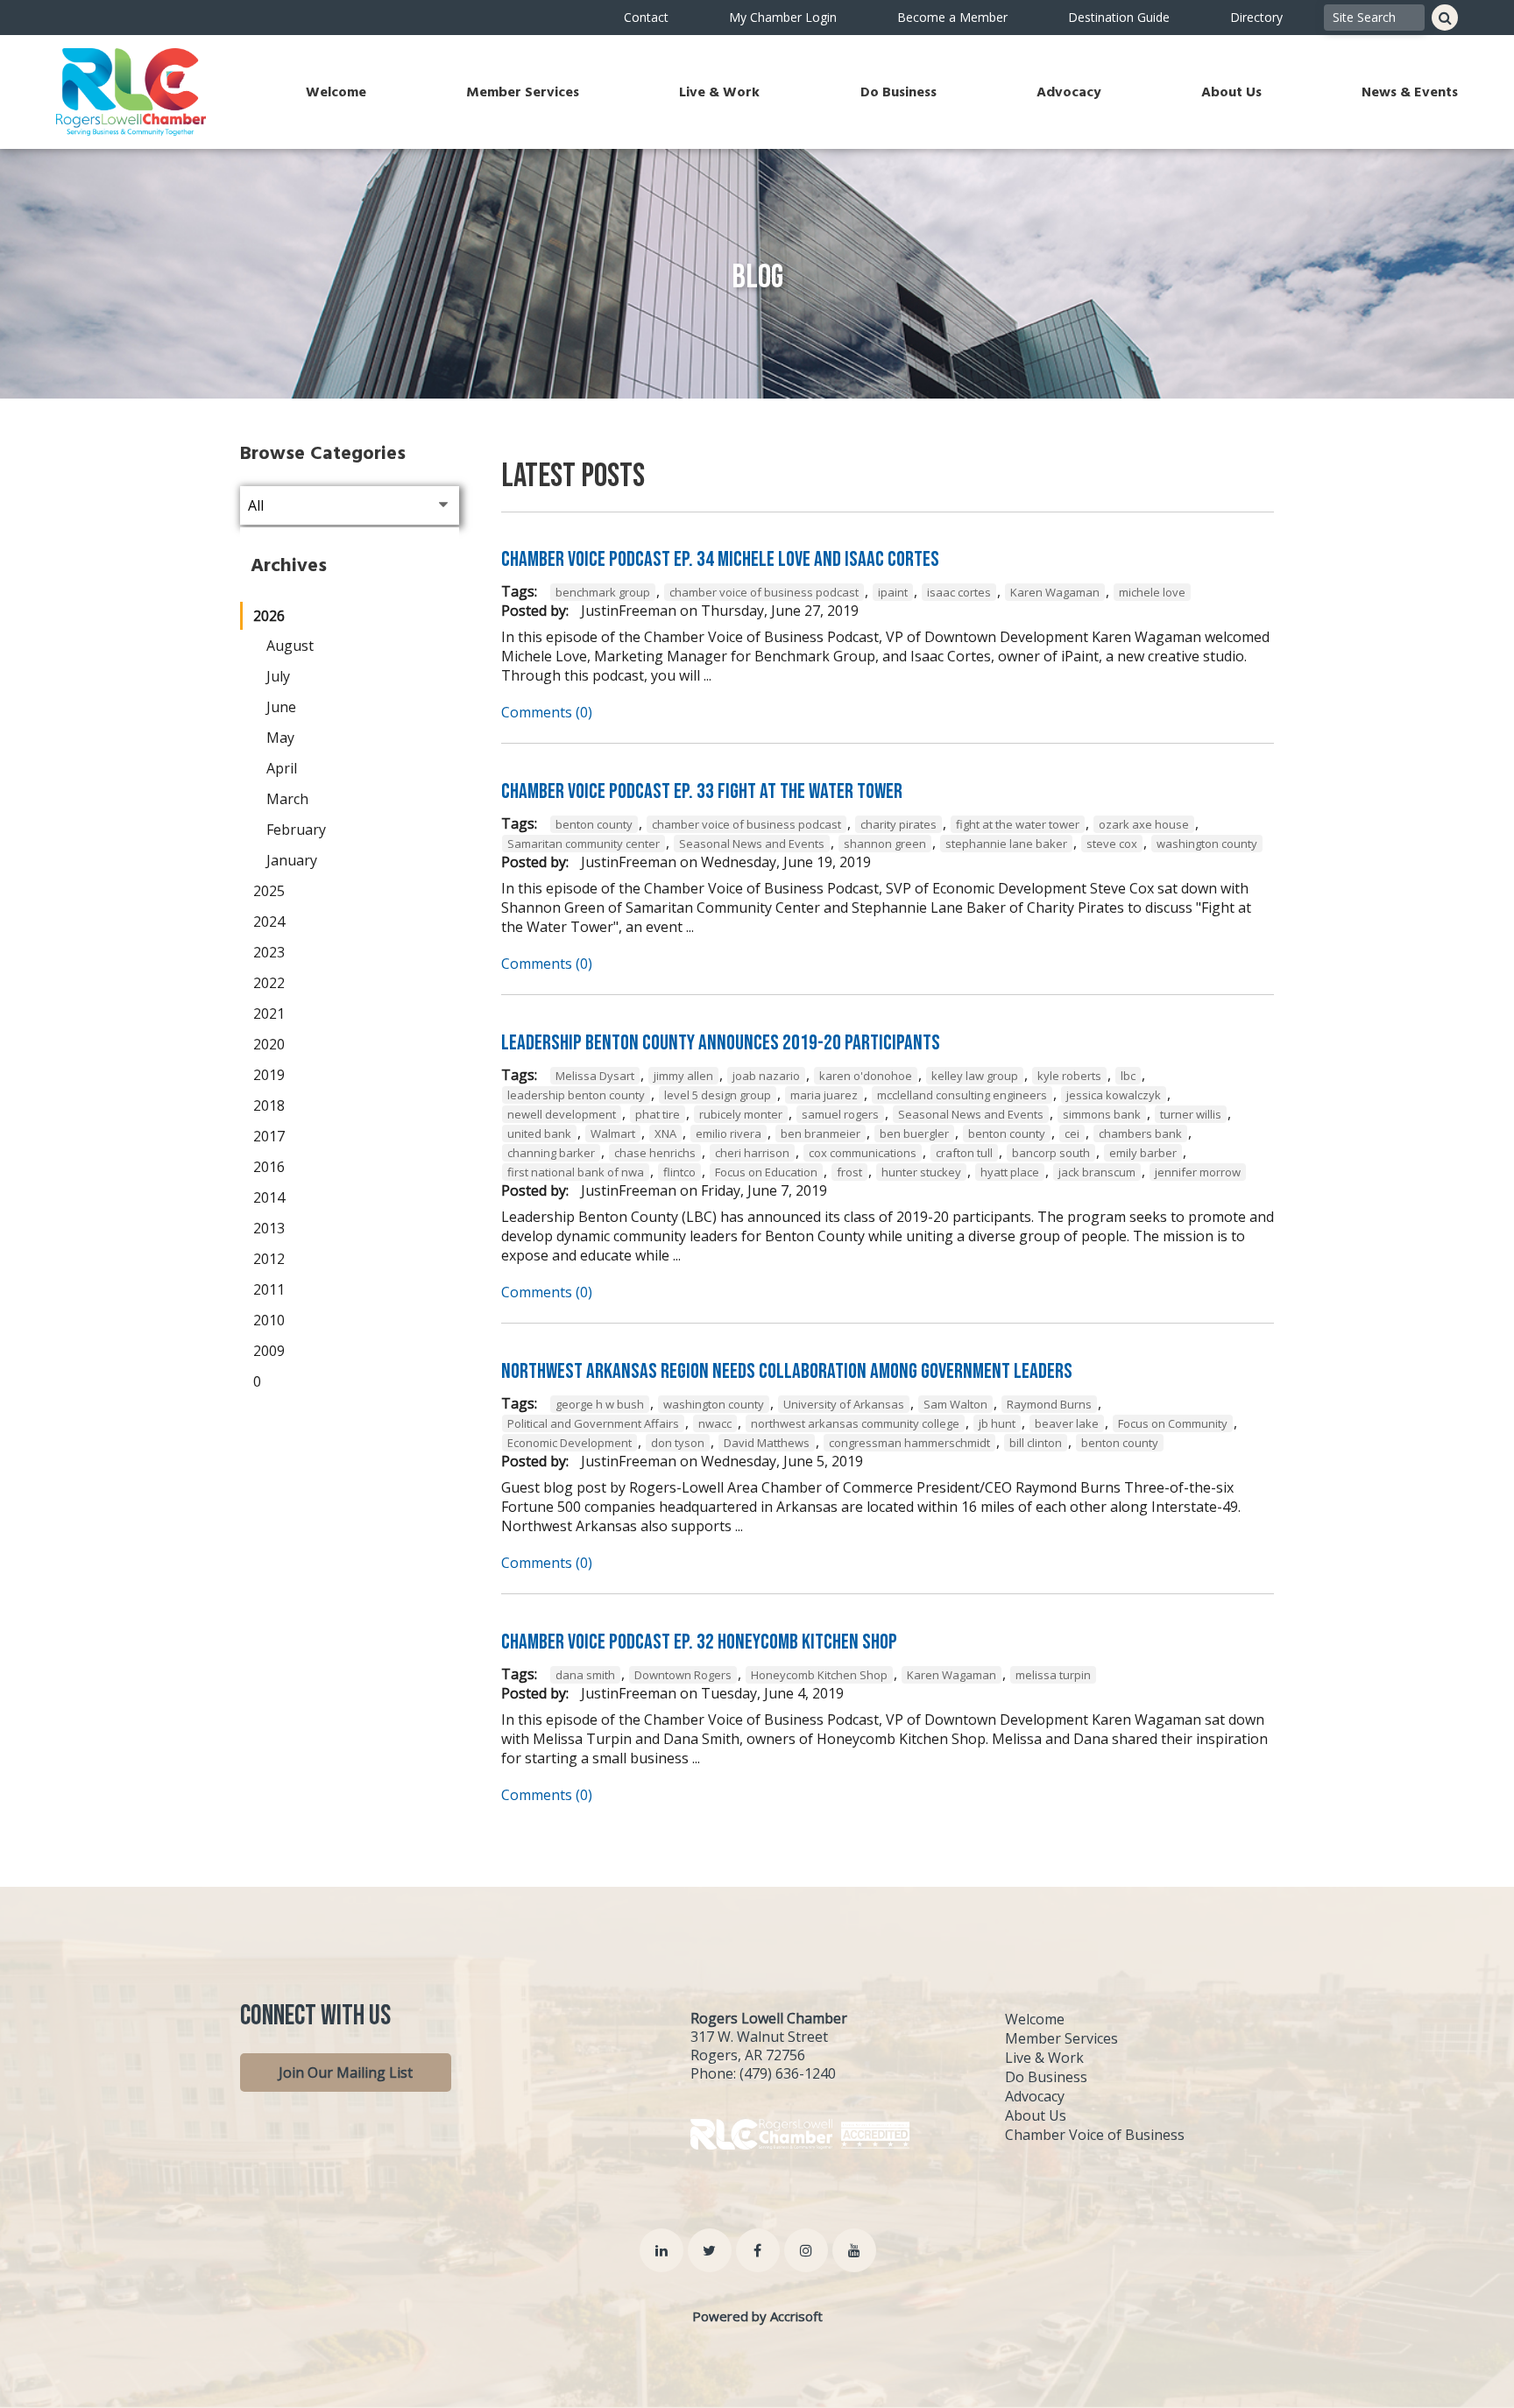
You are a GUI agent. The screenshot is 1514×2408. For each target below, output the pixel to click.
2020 (269, 1044)
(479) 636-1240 (788, 2073)
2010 (269, 1320)
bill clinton (1036, 1443)
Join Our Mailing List (346, 2073)
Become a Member (952, 17)
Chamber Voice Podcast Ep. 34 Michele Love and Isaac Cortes (720, 559)
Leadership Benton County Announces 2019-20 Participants (721, 1043)
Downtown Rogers (683, 1675)
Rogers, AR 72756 (748, 2055)
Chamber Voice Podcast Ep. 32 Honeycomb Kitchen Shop (699, 1642)
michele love (1152, 592)
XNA (665, 1133)
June (281, 707)
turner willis (1191, 1114)
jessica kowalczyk (1114, 1095)
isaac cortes (959, 592)
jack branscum (1097, 1172)
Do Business (898, 92)
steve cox (1112, 844)
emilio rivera (729, 1133)
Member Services (523, 92)
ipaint (893, 592)
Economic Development (570, 1443)
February (296, 830)
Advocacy (1069, 92)
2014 (269, 1197)
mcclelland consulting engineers (962, 1095)
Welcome (336, 92)
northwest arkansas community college (855, 1423)
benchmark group (603, 592)
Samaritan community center (584, 844)
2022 (269, 983)
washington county (1207, 844)
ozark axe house (1144, 824)
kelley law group (975, 1076)
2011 (269, 1289)
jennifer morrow (1198, 1172)
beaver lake (1067, 1423)
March (287, 799)
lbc (1128, 1076)
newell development (562, 1114)
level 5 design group (718, 1095)
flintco (679, 1172)
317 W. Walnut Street (759, 2037)
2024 (269, 922)
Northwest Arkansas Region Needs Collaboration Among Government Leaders (787, 1371)
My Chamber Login (783, 17)
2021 (269, 1013)
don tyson (678, 1443)
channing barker (551, 1153)
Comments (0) (547, 712)
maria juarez (824, 1095)
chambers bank (1140, 1133)
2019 (269, 1075)
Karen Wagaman (1055, 592)
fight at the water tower (1018, 824)
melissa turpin (1053, 1675)
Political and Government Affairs (593, 1423)
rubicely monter (741, 1114)
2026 (269, 616)
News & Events (1410, 92)
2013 (269, 1228)
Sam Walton (955, 1404)
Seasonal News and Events (752, 844)
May (280, 738)
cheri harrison (752, 1153)
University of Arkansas (844, 1404)
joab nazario (766, 1076)
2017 (269, 1136)
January (292, 860)
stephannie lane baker (1006, 844)
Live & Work (719, 92)
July (278, 676)
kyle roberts (1069, 1076)
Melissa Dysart (595, 1076)
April (282, 768)
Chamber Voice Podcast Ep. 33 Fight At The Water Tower (702, 791)
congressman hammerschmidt (909, 1443)
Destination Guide (1119, 17)
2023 (269, 952)
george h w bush (600, 1404)
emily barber (1143, 1153)
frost (849, 1172)
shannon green (885, 844)
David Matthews (767, 1443)
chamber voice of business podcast (764, 592)
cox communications (863, 1153)
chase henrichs (655, 1153)
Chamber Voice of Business (1095, 2135)
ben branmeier (821, 1133)
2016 (269, 1167)
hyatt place (1010, 1172)
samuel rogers (840, 1114)
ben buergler (914, 1133)
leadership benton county (576, 1095)
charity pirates (898, 824)
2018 (269, 1105)
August (290, 646)
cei (1072, 1133)
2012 (269, 1259)
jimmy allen (683, 1076)
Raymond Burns (1049, 1404)
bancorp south (1051, 1153)
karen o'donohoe (866, 1076)
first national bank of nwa (576, 1172)
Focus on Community (1173, 1423)
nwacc (715, 1423)
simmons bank (1102, 1114)
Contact (646, 17)
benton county (594, 824)
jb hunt (997, 1423)
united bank (539, 1133)
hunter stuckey (921, 1172)
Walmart (613, 1133)
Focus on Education (766, 1172)
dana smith (585, 1675)
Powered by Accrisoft (757, 2316)
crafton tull (964, 1153)
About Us (1231, 92)
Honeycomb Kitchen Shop (819, 1675)
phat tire (658, 1114)
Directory (1256, 17)
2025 (269, 891)
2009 (269, 1351)
